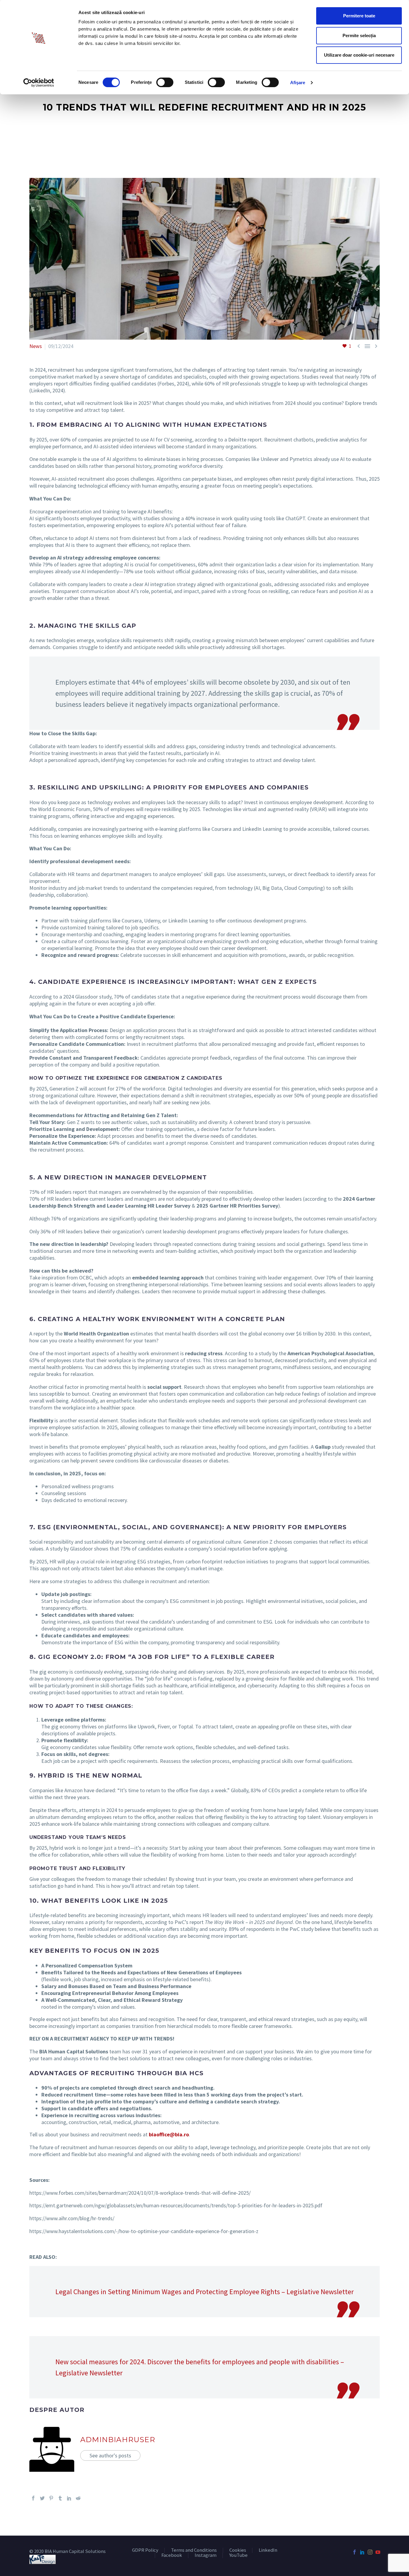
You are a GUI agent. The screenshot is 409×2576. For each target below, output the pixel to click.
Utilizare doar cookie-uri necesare (359, 55)
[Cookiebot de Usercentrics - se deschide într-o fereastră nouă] (39, 83)
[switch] (165, 82)
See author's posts (110, 2455)
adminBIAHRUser (118, 2440)
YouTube (238, 2555)
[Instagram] (370, 2552)
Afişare (298, 83)
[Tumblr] (60, 2498)
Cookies (238, 2550)
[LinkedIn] (69, 2498)
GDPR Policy (145, 2550)
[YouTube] (378, 2552)
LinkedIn (268, 2550)
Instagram (206, 2555)
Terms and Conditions (194, 2550)
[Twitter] (42, 2498)
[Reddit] (78, 2498)
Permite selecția (359, 35)
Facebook (172, 2555)
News (36, 346)
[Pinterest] (51, 2498)
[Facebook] (33, 2498)
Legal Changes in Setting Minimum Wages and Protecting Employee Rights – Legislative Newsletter (205, 2292)
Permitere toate (359, 16)
